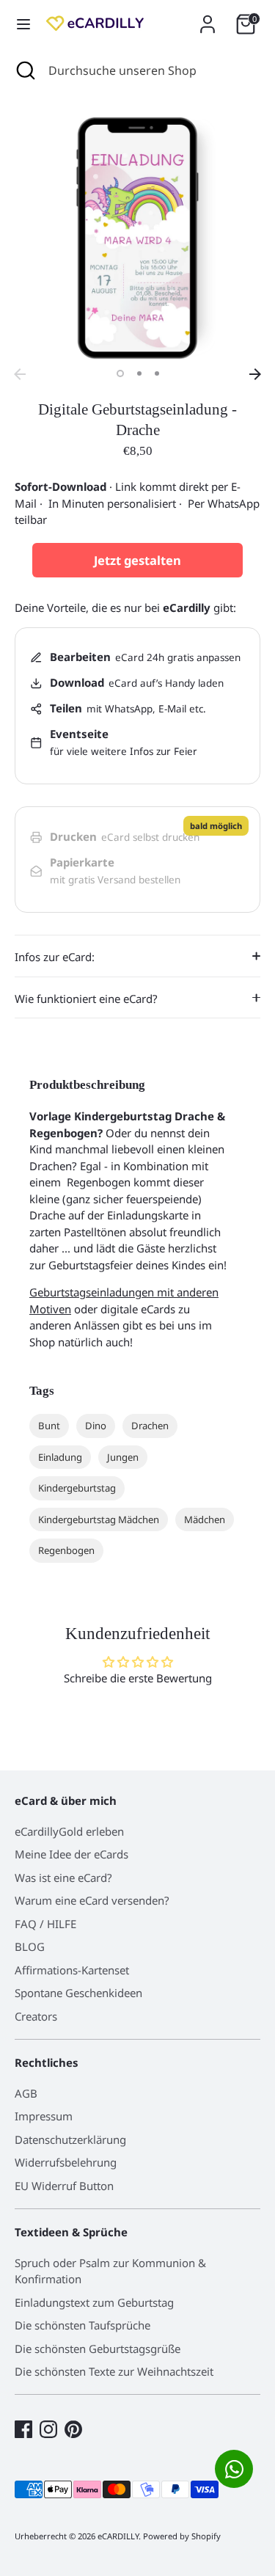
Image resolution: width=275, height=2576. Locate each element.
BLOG (30, 1946)
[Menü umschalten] (23, 24)
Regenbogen (66, 1550)
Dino (96, 1426)
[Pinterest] (73, 2429)
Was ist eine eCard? (63, 1878)
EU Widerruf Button (64, 2186)
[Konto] (208, 18)
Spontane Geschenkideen (78, 1993)
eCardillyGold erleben (69, 1831)
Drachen (150, 1426)
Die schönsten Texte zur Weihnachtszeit (114, 2371)
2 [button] (139, 373)
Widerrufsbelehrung (66, 2162)
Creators (36, 2016)
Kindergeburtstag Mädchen (99, 1519)
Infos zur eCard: (55, 957)
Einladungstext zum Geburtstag (94, 2302)
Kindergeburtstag (77, 1488)
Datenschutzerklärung (70, 2139)
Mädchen (205, 1519)
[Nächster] (255, 374)
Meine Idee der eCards (71, 1854)
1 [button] (120, 373)
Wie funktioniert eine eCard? (86, 999)
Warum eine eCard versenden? (92, 1900)
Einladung (60, 1457)
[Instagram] (48, 2429)
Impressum (44, 2116)
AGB (26, 2093)
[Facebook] (23, 2429)
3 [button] (157, 373)
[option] (137, 238)
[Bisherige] (20, 374)
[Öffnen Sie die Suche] (24, 70)
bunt (49, 1426)
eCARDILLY (118, 2536)
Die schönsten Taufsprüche (82, 2325)
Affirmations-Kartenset (72, 1970)
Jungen (123, 1457)
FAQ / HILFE (45, 1924)
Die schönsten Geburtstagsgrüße (98, 2349)
